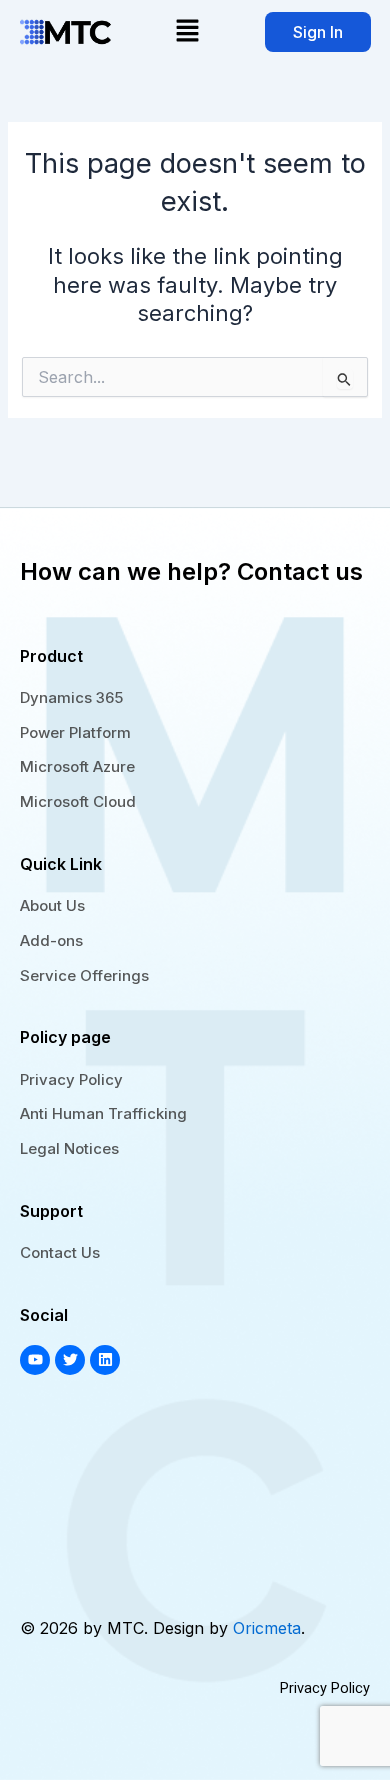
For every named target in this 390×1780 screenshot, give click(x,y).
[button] (188, 31)
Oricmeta (267, 1628)
